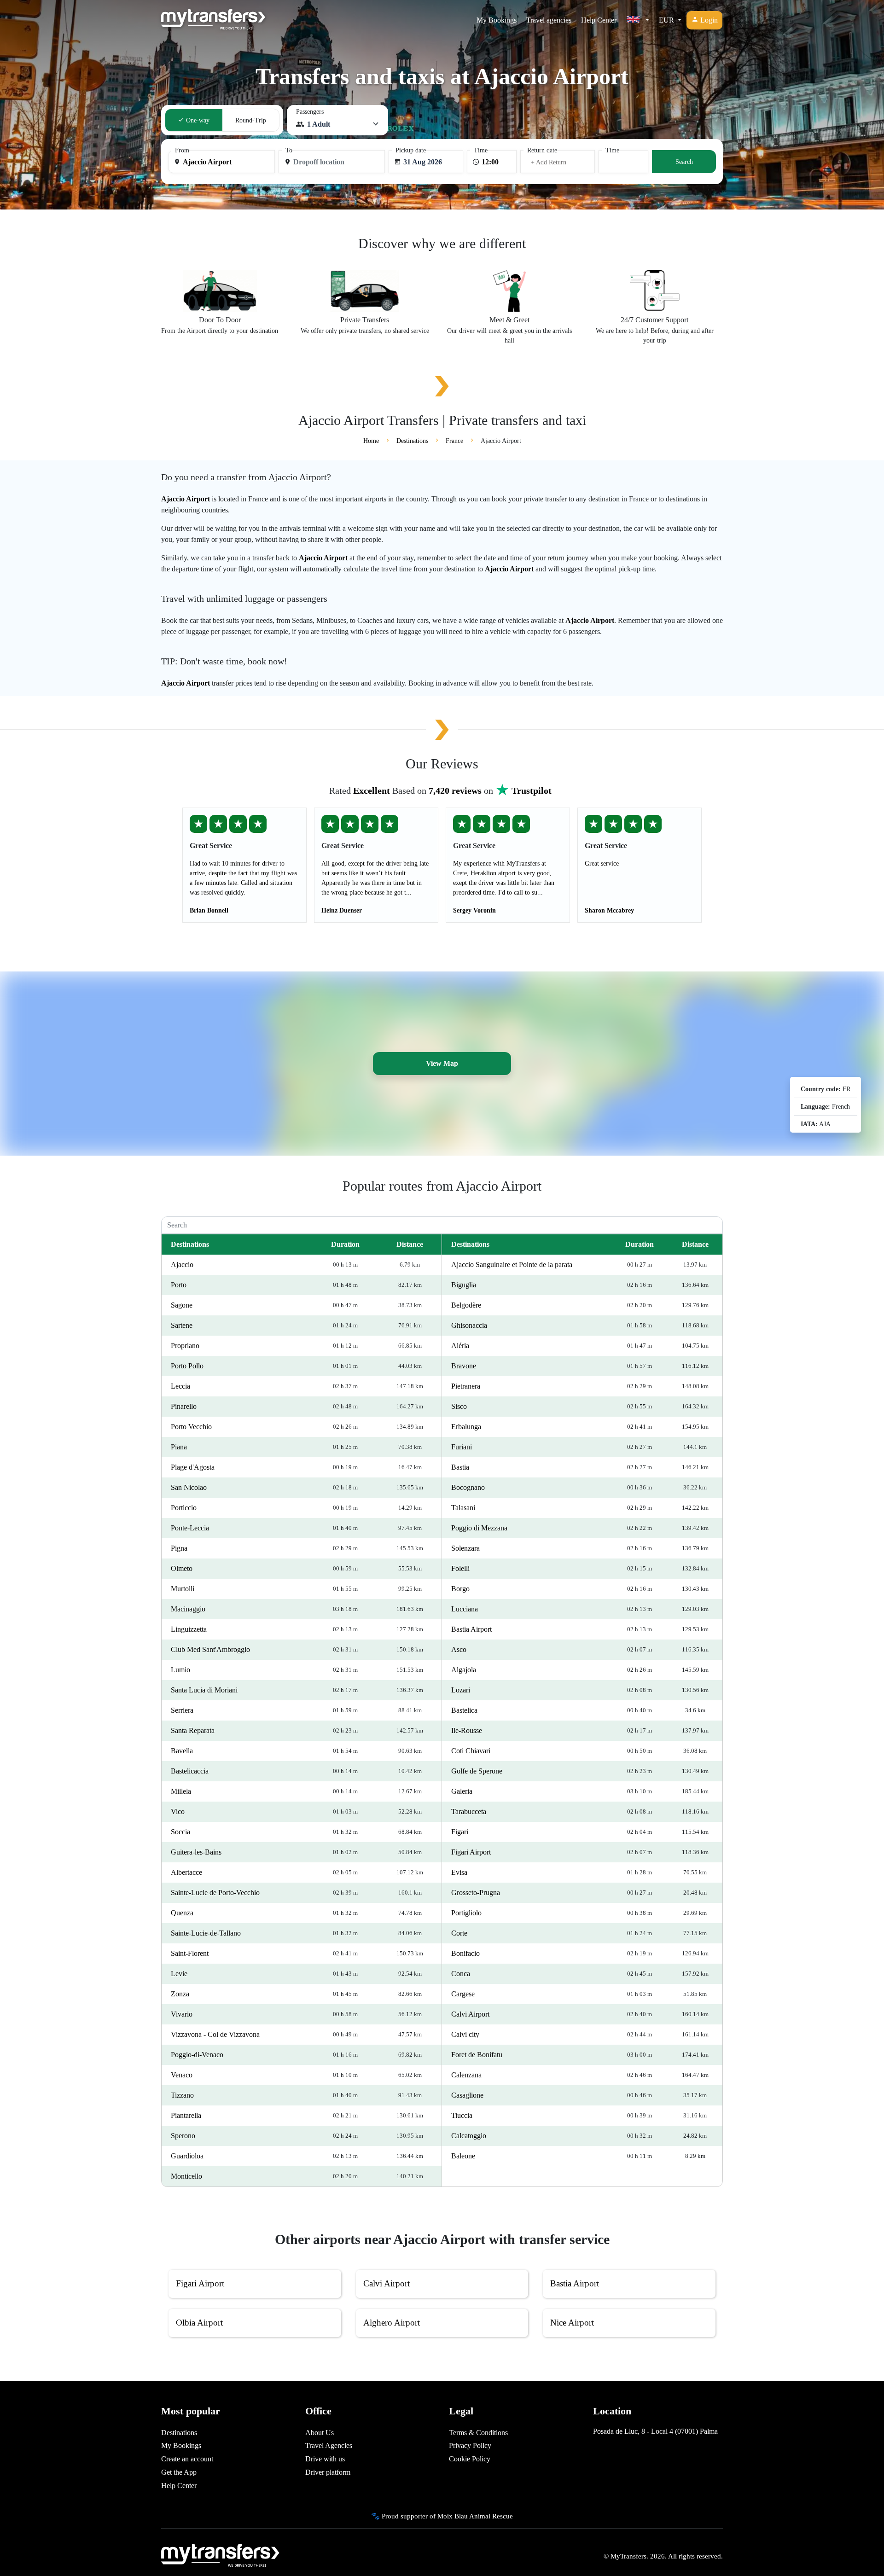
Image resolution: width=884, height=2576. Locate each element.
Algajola (464, 1670)
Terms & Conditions (478, 2433)
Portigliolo (466, 1913)
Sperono (183, 2136)
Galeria (462, 1791)
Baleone (463, 2156)
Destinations (179, 2433)
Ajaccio (182, 1265)
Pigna (179, 1548)
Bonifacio (465, 1953)
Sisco (459, 1406)
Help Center (599, 20)
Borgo (460, 1589)
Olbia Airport (199, 2323)
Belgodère (466, 1305)
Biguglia (464, 1285)
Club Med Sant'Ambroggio (210, 1649)
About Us (320, 2433)
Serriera (182, 1710)
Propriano (185, 1346)
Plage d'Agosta (193, 1467)
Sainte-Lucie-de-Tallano (206, 1933)
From (182, 150)
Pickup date (411, 150)
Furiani (462, 1447)
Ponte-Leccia (190, 1528)
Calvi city (465, 2034)
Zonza (180, 1994)
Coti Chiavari (471, 1751)
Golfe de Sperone (477, 1771)
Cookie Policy (470, 2459)
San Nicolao (189, 1487)
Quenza (182, 1913)
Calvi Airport (470, 2014)
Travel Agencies (329, 2445)
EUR (667, 20)
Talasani (463, 1508)
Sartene (182, 1325)
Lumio (180, 1670)
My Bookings (497, 20)
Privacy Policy (470, 2445)
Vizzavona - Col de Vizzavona (215, 2034)
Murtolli (183, 1589)
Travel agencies (549, 20)
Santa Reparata (193, 1730)
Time (481, 150)
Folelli (460, 1568)
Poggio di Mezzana (479, 1528)
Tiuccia (462, 2115)
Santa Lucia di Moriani (204, 1690)
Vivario (182, 2014)
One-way (197, 120)
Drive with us (325, 2459)
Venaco (182, 2075)
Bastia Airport (471, 1629)
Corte (459, 1933)
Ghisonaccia (469, 1325)
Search (684, 162)
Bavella (182, 1751)
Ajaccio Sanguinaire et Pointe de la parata (512, 1265)
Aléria (460, 1346)
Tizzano (182, 2095)
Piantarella (186, 2115)
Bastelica (464, 1710)
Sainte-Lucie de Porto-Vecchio (215, 1893)
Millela (181, 1791)
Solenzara (465, 1548)
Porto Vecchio (191, 1427)
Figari (460, 1832)
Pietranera (466, 1386)
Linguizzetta (189, 1629)
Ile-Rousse (467, 1730)
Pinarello (184, 1406)
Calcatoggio (469, 2136)
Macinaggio (188, 1609)
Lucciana (465, 1609)
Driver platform (328, 2472)
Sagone (182, 1305)
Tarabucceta (469, 1811)
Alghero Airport (392, 2323)
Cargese (463, 1994)
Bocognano (468, 1487)
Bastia (460, 1467)
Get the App (179, 2472)
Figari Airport (471, 1852)
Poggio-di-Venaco (197, 2055)
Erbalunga (466, 1427)
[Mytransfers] (213, 20)
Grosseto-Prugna (476, 1893)
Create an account (187, 2459)
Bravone (464, 1366)
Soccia (180, 1832)
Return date (542, 150)
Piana (179, 1447)
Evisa (459, 1872)
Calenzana (466, 2075)
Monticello (186, 2176)
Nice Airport (572, 2323)
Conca (461, 1974)
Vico (178, 1811)
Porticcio (184, 1508)
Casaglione (467, 2095)
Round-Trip (251, 120)
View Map (442, 1063)
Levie (179, 1974)
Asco (459, 1649)
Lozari (461, 1690)
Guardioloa (187, 2156)
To (289, 150)
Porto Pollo (187, 1366)
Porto (179, 1285)
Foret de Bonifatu (477, 2055)
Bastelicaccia (190, 1771)
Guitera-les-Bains (196, 1852)
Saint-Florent (190, 1953)
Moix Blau (453, 2516)
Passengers (310, 112)
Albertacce (186, 1872)
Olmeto (182, 1568)
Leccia (180, 1386)
